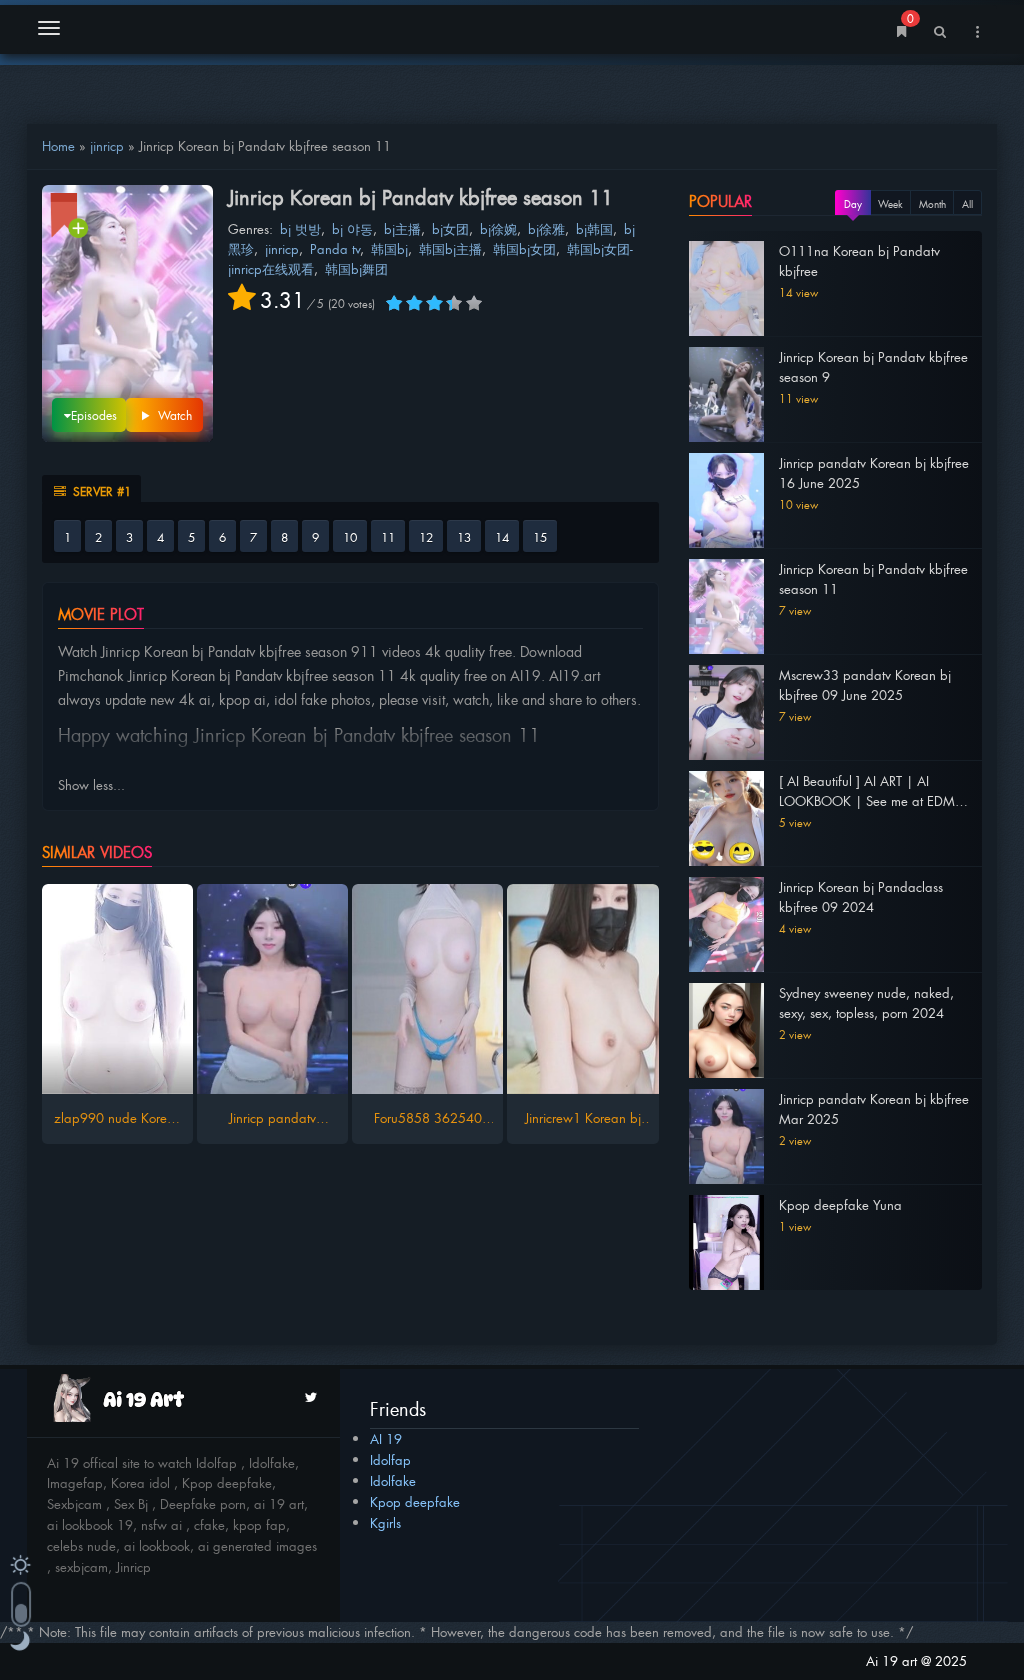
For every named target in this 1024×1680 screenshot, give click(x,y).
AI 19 (386, 1438)
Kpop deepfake (415, 1501)
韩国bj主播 (450, 248)
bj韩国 (594, 228)
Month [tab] (932, 203)
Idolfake (393, 1480)
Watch (173, 415)
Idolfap (390, 1459)
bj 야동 (352, 228)
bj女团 (450, 228)
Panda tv (335, 248)
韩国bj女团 (524, 248)
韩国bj (389, 248)
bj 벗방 (300, 228)
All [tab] (967, 203)
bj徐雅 (546, 228)
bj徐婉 (498, 228)
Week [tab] (890, 203)
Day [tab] (853, 203)
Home (58, 145)
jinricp (107, 145)
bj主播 (402, 228)
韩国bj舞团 (356, 268)
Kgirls (385, 1522)
